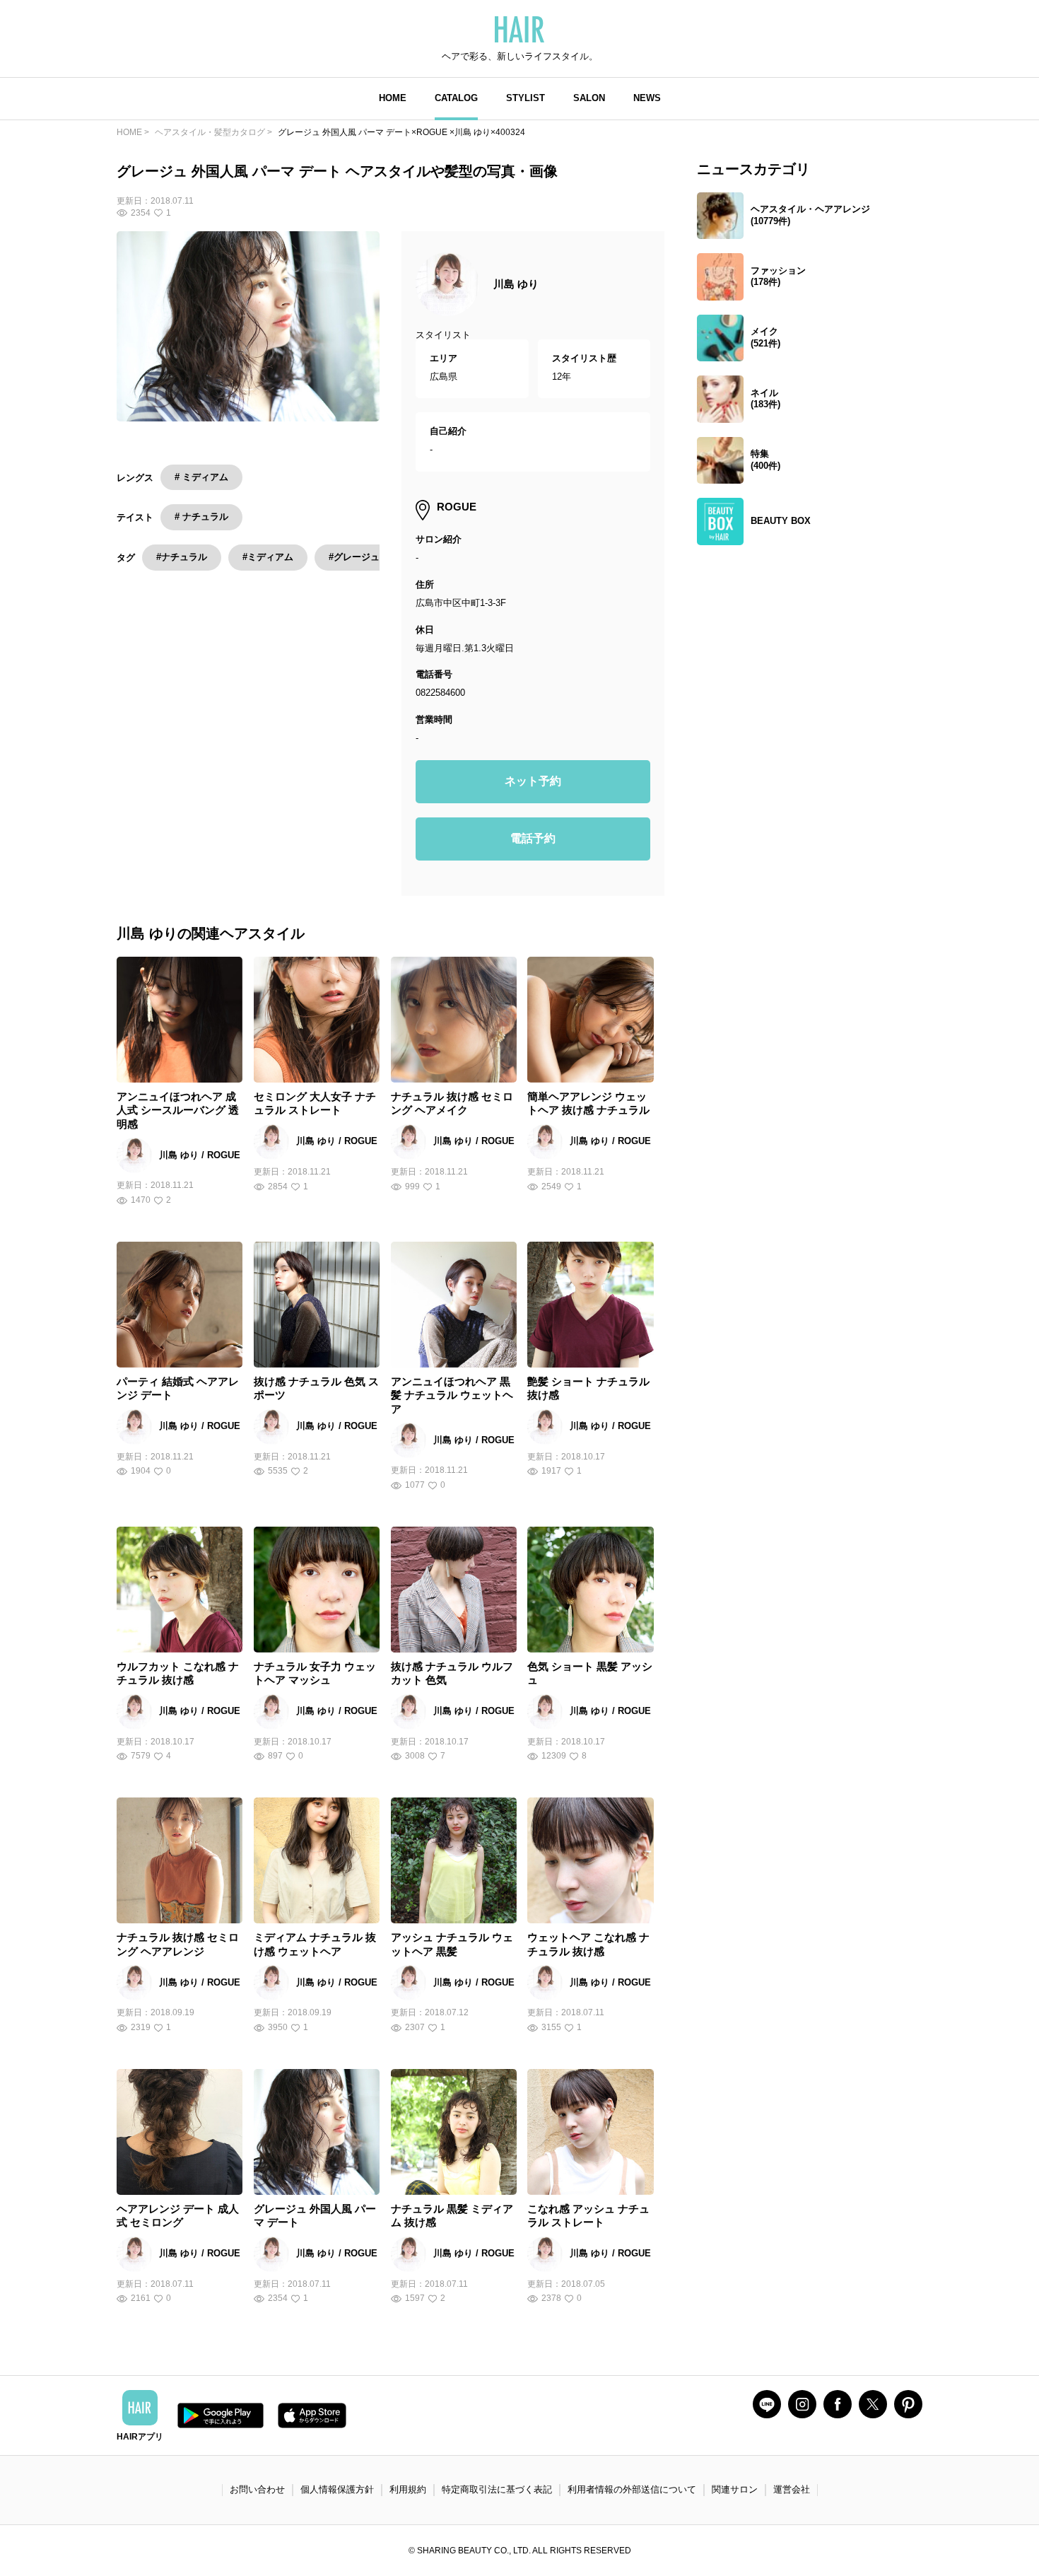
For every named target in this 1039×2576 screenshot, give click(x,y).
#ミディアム (268, 557)
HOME (393, 98)
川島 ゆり (516, 284)
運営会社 (792, 2489)
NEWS (647, 98)
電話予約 (533, 838)
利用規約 (408, 2489)
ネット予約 (533, 781)
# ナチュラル (201, 517)
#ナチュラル (182, 557)
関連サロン (735, 2489)
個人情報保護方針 (337, 2489)
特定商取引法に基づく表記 (497, 2489)
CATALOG (456, 98)
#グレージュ (354, 557)
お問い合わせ (257, 2489)
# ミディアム (201, 477)
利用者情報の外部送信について (632, 2489)
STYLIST (526, 98)
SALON (589, 98)
